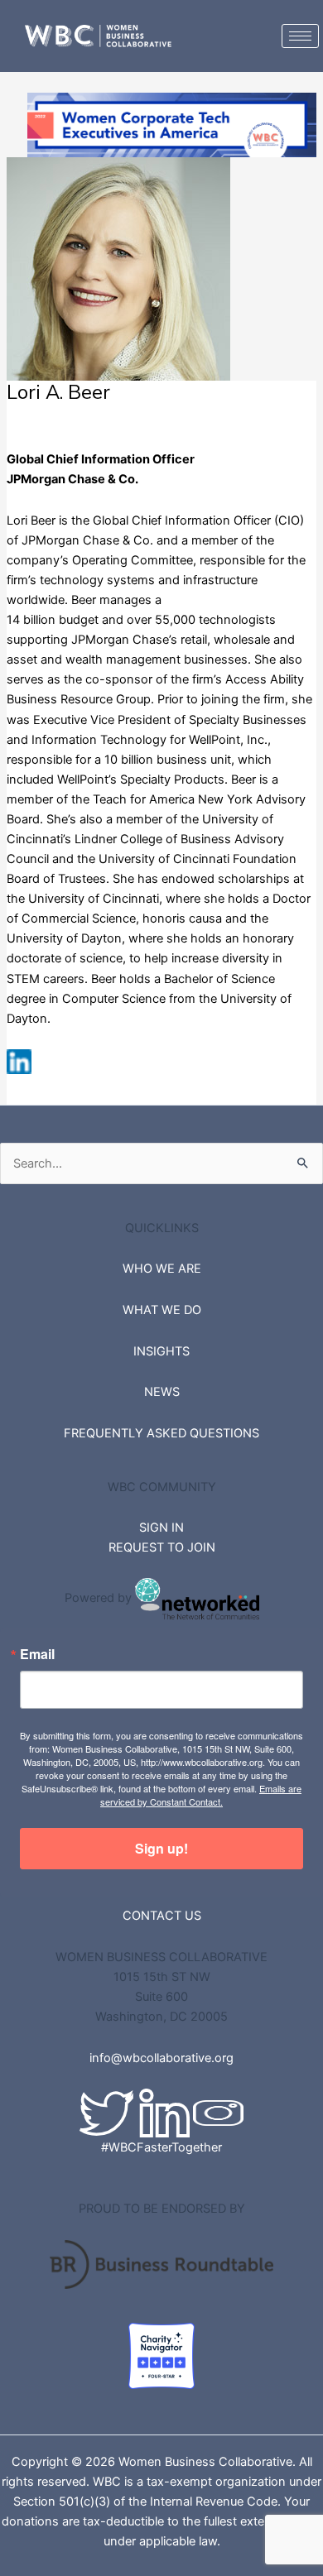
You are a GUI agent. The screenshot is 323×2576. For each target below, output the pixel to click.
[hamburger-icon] (300, 36)
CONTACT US (162, 1916)
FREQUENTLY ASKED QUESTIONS (161, 1433)
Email (37, 1654)
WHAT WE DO (162, 1310)
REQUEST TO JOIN (162, 1547)
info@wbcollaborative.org (161, 2058)
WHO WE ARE (162, 1269)
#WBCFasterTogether (161, 2147)
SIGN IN (161, 1528)
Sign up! (161, 1848)
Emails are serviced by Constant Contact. (201, 1795)
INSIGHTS (161, 1351)
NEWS (162, 1392)
